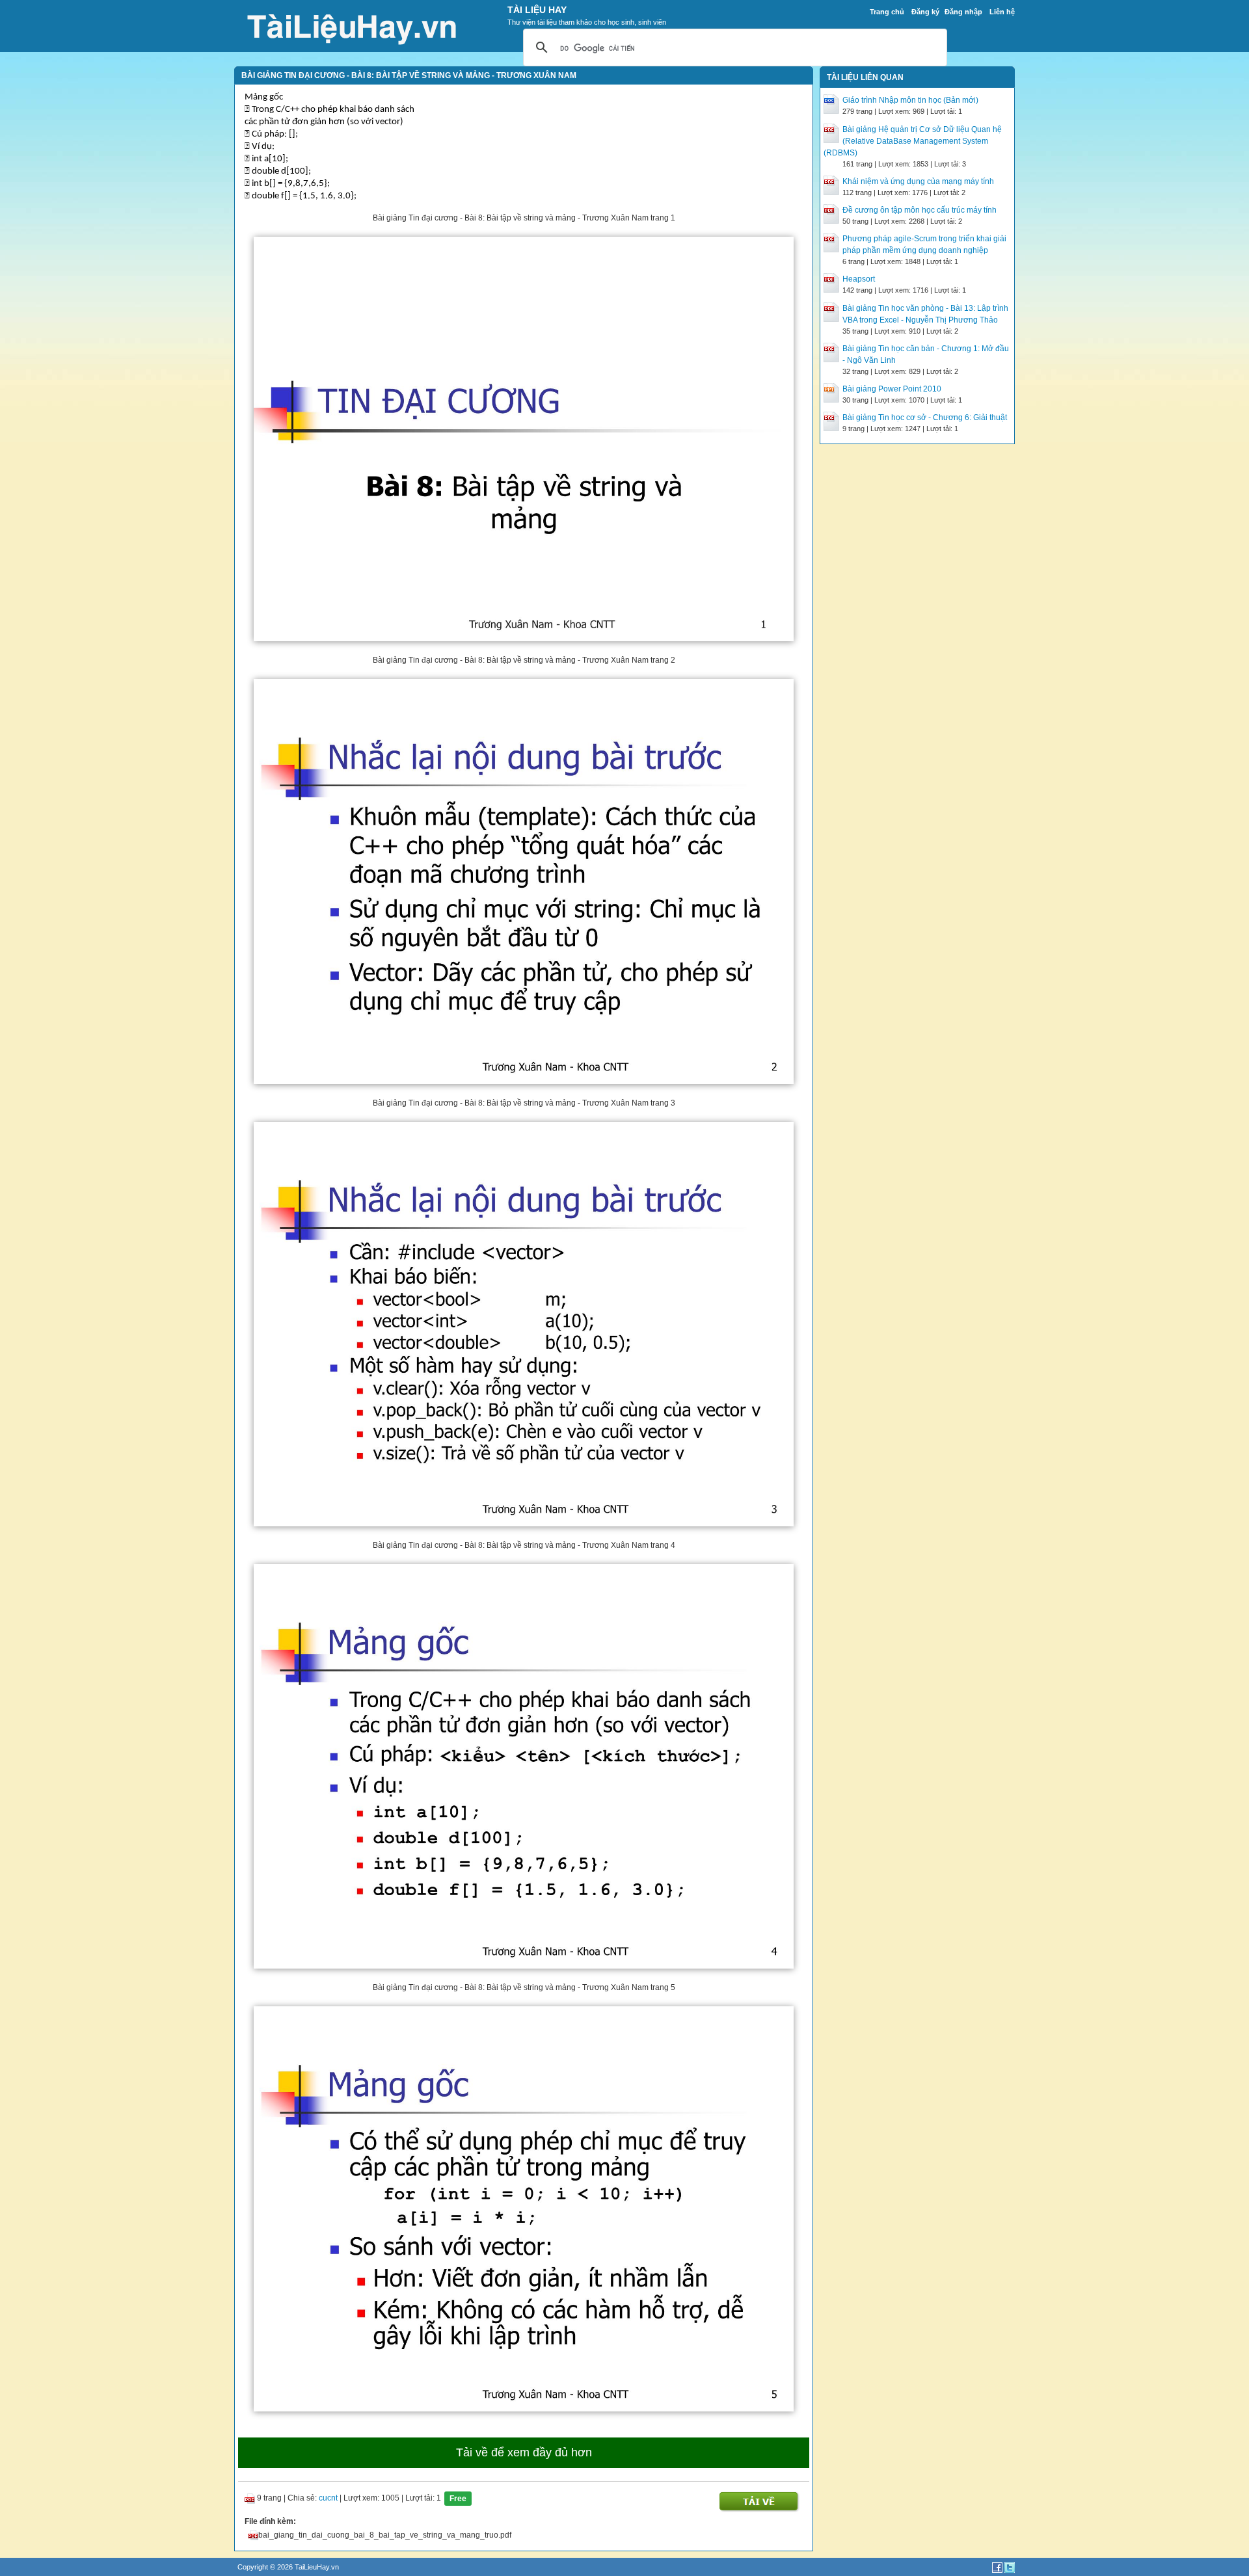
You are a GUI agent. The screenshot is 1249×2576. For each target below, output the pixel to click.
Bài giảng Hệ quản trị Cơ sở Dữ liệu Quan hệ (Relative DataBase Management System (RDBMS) (913, 141)
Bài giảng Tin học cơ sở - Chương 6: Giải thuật (925, 418)
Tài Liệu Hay (537, 10)
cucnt (328, 2498)
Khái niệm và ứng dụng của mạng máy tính (918, 181)
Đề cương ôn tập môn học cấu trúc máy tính (920, 210)
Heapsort (859, 279)
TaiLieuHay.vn (317, 2567)
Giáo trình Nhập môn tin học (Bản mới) (910, 100)
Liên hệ (1002, 12)
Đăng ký (925, 12)
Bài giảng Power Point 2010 (892, 389)
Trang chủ (887, 12)
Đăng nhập (963, 12)
